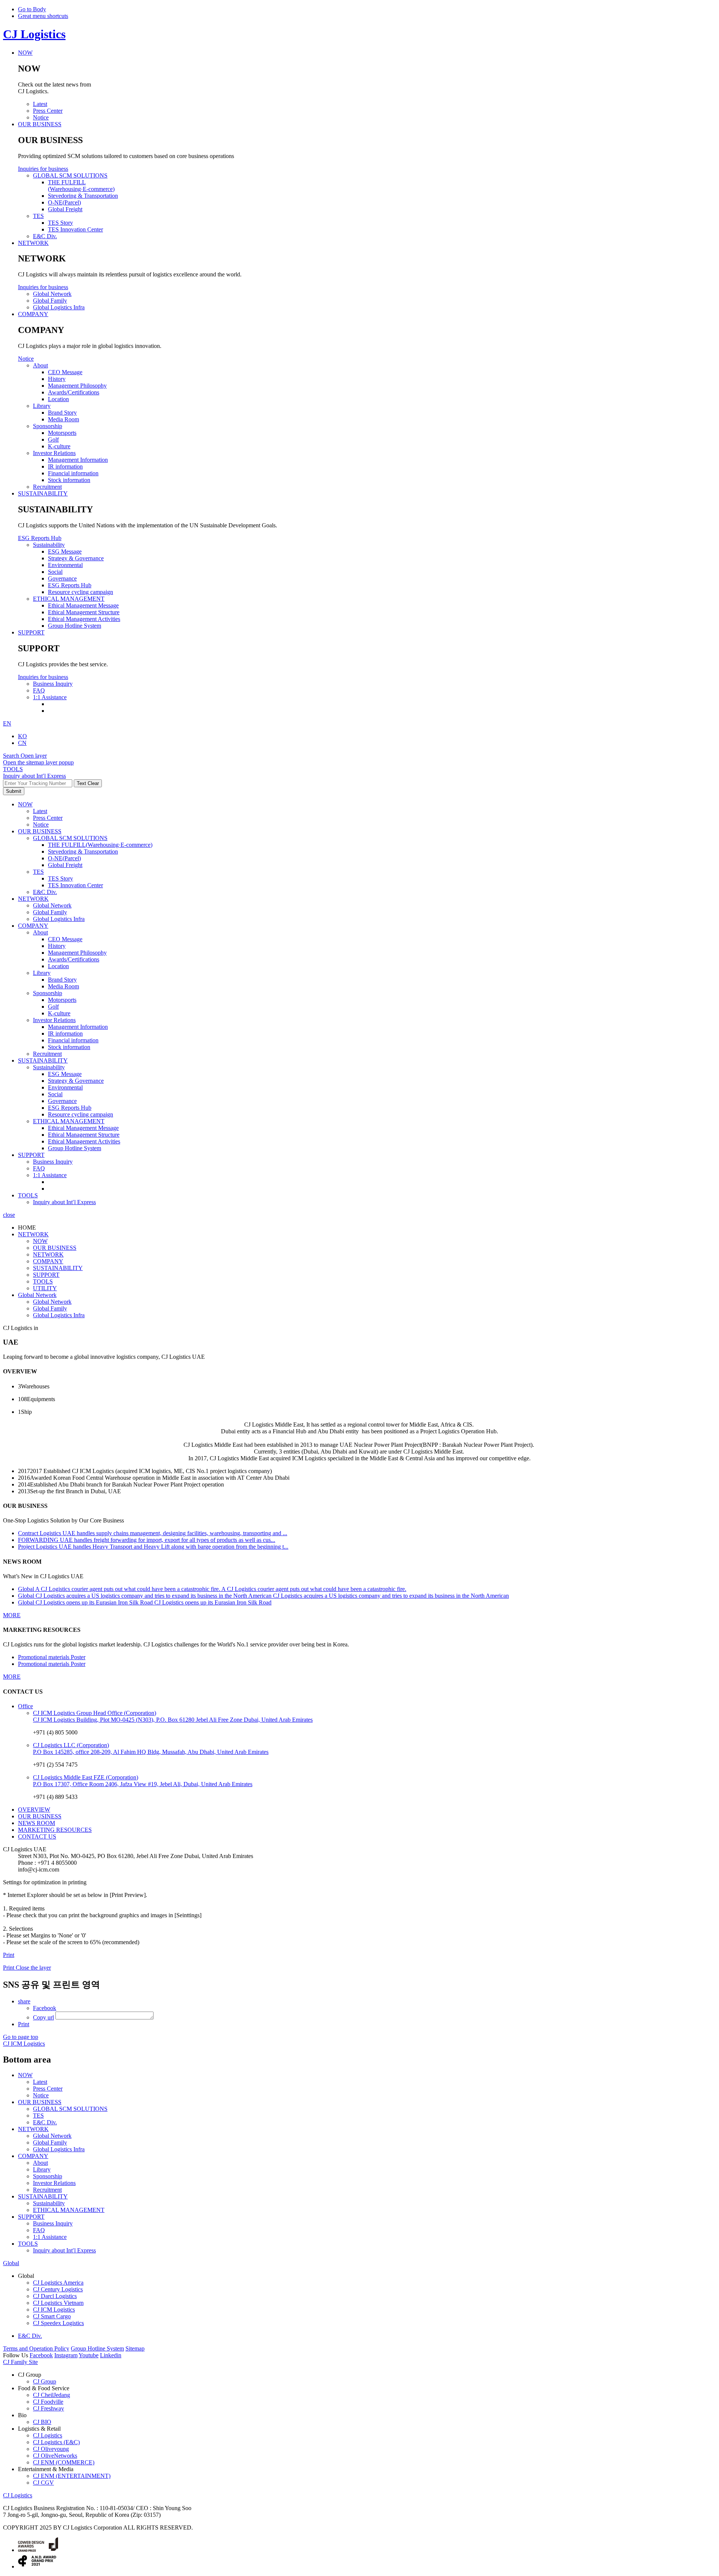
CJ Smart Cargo (52, 2316)
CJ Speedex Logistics (58, 2323)
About (40, 932)
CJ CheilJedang (51, 2395)
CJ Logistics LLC (71, 1745)
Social (55, 1094)
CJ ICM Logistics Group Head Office (95, 1713)
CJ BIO (42, 2422)
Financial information (73, 1040)
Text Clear (88, 783)
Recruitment (47, 1054)
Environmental (65, 1087)
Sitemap (135, 2348)
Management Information (78, 1027)
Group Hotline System (75, 1148)
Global (11, 2263)
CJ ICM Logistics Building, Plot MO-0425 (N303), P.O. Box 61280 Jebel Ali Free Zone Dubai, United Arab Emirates (173, 1720)
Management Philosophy (77, 953)
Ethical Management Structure (84, 1135)
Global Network (52, 905)
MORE (12, 1615)
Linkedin (111, 2355)
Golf (53, 1007)
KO (22, 736)
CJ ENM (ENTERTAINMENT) (72, 2476)
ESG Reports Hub (40, 538)
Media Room (63, 986)
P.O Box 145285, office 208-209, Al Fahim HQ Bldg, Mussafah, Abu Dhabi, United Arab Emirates (151, 1752)
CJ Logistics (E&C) (56, 2442)
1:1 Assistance (50, 1175)
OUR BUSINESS (40, 831)
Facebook (41, 2355)
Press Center (48, 818)
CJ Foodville (48, 2402)
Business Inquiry (53, 1162)
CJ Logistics (34, 34)
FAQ (39, 1168)
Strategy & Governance (76, 1081)
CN (22, 743)
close (9, 1215)
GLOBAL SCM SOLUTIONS (70, 838)
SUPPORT (31, 1155)
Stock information (69, 1047)
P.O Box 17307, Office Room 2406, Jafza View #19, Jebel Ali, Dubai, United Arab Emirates (143, 1784)
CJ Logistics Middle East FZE (86, 1777)
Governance (62, 1101)
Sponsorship (48, 993)
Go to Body (32, 9)
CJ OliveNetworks (55, 2456)
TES (38, 872)
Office (25, 1706)
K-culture (59, 1013)
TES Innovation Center (75, 885)
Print (9, 1955)
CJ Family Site (20, 2362)
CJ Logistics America (58, 2283)
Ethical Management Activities (84, 1141)
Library (42, 973)
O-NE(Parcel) (64, 858)
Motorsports (62, 1000)
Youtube (89, 2355)
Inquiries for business (43, 169)
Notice (26, 359)
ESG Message (65, 1074)
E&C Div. (45, 892)
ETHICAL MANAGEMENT (69, 1121)
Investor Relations (54, 1020)
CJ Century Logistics (58, 2289)
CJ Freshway (48, 2408)
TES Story (60, 878)
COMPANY (33, 926)
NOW (25, 804)
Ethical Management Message (83, 1128)
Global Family (50, 912)
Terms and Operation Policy (36, 2348)
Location (58, 966)
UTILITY (45, 1288)
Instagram (66, 2355)
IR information (65, 1034)
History (57, 946)
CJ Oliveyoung (51, 2449)
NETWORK (33, 899)
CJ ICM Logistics (54, 2310)
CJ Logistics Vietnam (58, 2303)
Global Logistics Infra (59, 919)
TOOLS (28, 1195)
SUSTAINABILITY (43, 1060)
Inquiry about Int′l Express (34, 776)
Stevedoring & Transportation (83, 851)
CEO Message (65, 939)
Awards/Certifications (74, 959)
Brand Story (62, 980)
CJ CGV (43, 2483)
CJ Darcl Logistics (55, 2296)
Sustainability (49, 1067)
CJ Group (45, 2381)
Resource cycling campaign (81, 1114)
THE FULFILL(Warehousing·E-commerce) (100, 845)
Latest (40, 811)
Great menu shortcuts (43, 16)
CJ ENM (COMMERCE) (64, 2462)
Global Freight (65, 865)
